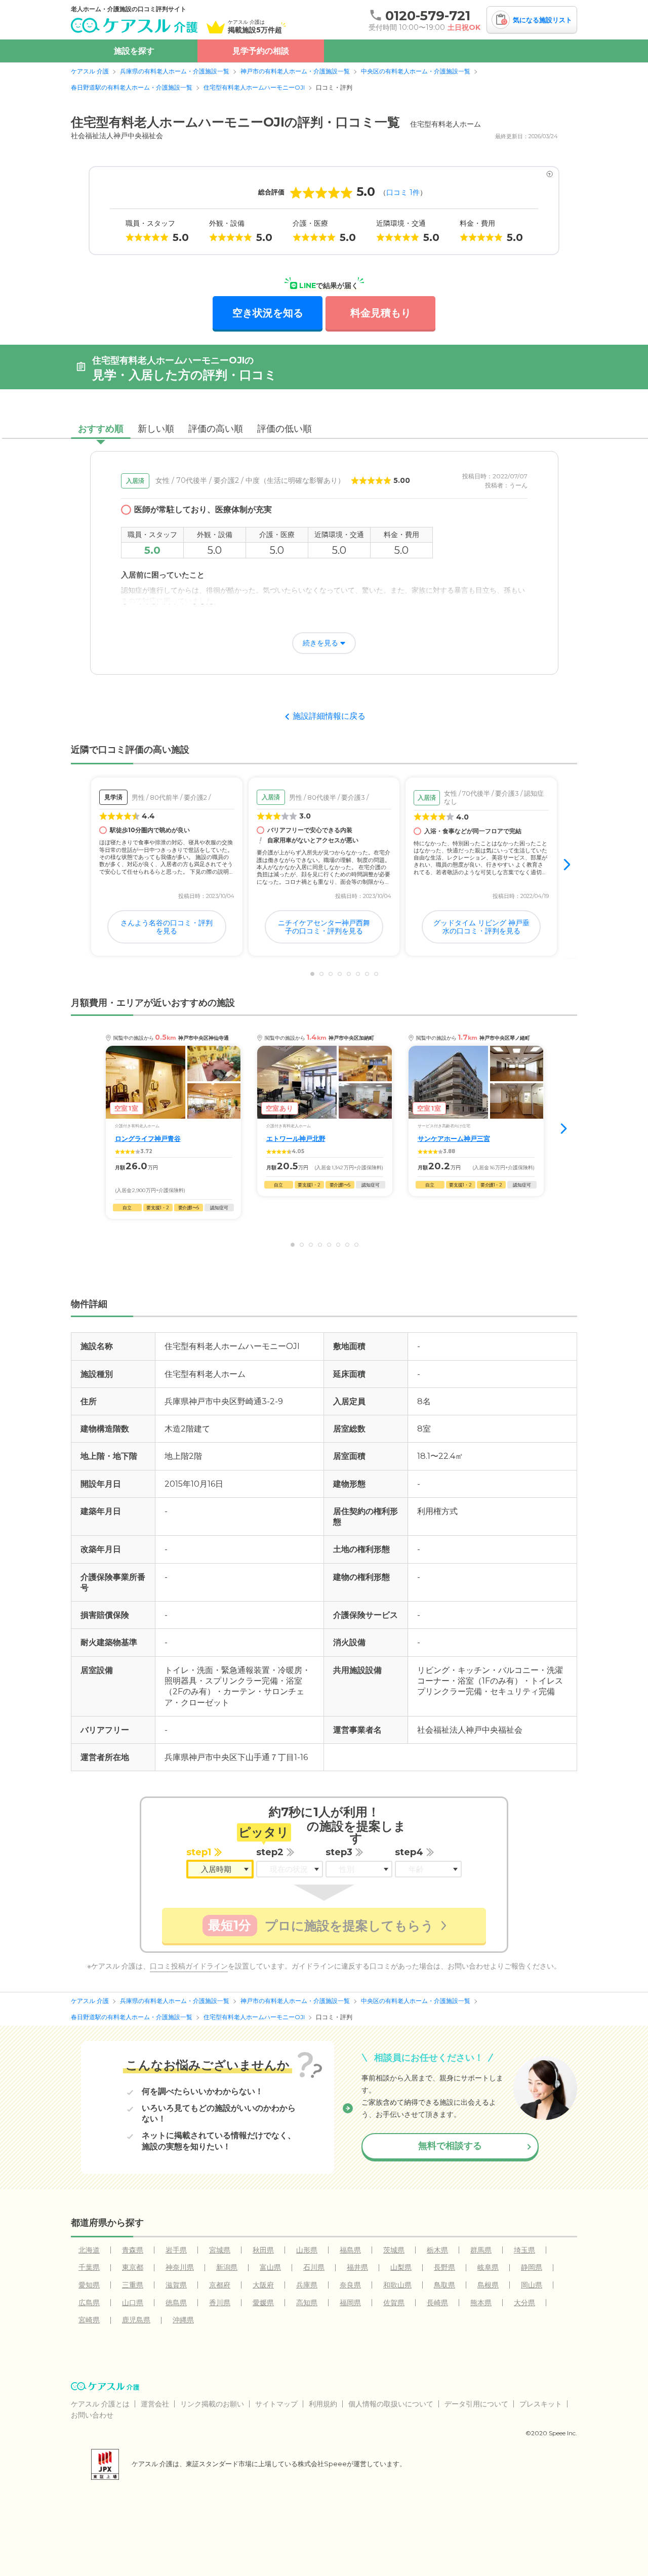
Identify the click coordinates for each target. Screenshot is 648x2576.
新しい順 (156, 429)
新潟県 (227, 2267)
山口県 (133, 2303)
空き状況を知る (268, 313)
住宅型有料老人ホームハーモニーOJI (254, 87)
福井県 (357, 2267)
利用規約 (323, 2404)
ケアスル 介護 (90, 71)
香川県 (220, 2303)
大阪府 (263, 2285)
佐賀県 (394, 2303)
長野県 (444, 2267)
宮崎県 (89, 2320)
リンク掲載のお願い (212, 2404)
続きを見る (320, 643)
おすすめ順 (101, 429)
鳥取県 (444, 2285)
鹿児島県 (136, 2320)
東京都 (133, 2267)
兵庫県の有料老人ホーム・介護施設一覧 (175, 71)
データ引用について (476, 2404)
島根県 (488, 2285)
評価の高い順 (216, 429)
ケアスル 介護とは (100, 2404)
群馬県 (481, 2250)
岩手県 (176, 2250)
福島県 (350, 2250)
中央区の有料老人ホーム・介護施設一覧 (416, 71)
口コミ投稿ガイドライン (189, 1966)
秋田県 (263, 2250)
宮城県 (220, 2250)
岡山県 (532, 2285)
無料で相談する (450, 2146)
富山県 (270, 2267)
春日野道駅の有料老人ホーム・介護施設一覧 (132, 87)
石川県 (314, 2267)
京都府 (220, 2285)
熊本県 (481, 2303)
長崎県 (437, 2303)
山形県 (307, 2250)
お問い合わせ (92, 2415)
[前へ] (80, 866)
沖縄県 (183, 2320)
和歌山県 (397, 2285)
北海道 (89, 2250)
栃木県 (437, 2250)
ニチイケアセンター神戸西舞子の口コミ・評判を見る (324, 927)
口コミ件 (403, 192)
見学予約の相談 (261, 51)
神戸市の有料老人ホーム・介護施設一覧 (295, 71)
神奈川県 (180, 2267)
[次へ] (568, 866)
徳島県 (176, 2303)
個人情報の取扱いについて (391, 2404)
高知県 (307, 2303)
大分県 (524, 2303)
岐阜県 (488, 2267)
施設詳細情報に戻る (329, 716)
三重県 (133, 2285)
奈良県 (350, 2285)
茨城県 (394, 2250)
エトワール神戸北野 (296, 1139)
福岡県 (350, 2303)
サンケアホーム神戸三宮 (454, 1139)
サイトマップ (276, 2404)
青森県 (133, 2250)
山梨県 (401, 2267)
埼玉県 (524, 2250)
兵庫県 (307, 2285)
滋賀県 (176, 2285)
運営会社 (155, 2404)
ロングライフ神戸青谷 (148, 1139)
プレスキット (541, 2404)
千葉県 (89, 2267)
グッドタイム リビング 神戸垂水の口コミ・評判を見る (481, 927)
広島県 (89, 2303)
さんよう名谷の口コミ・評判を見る (167, 927)
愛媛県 (263, 2303)
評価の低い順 (285, 429)
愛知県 (89, 2285)
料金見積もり (381, 313)
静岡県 (532, 2267)
